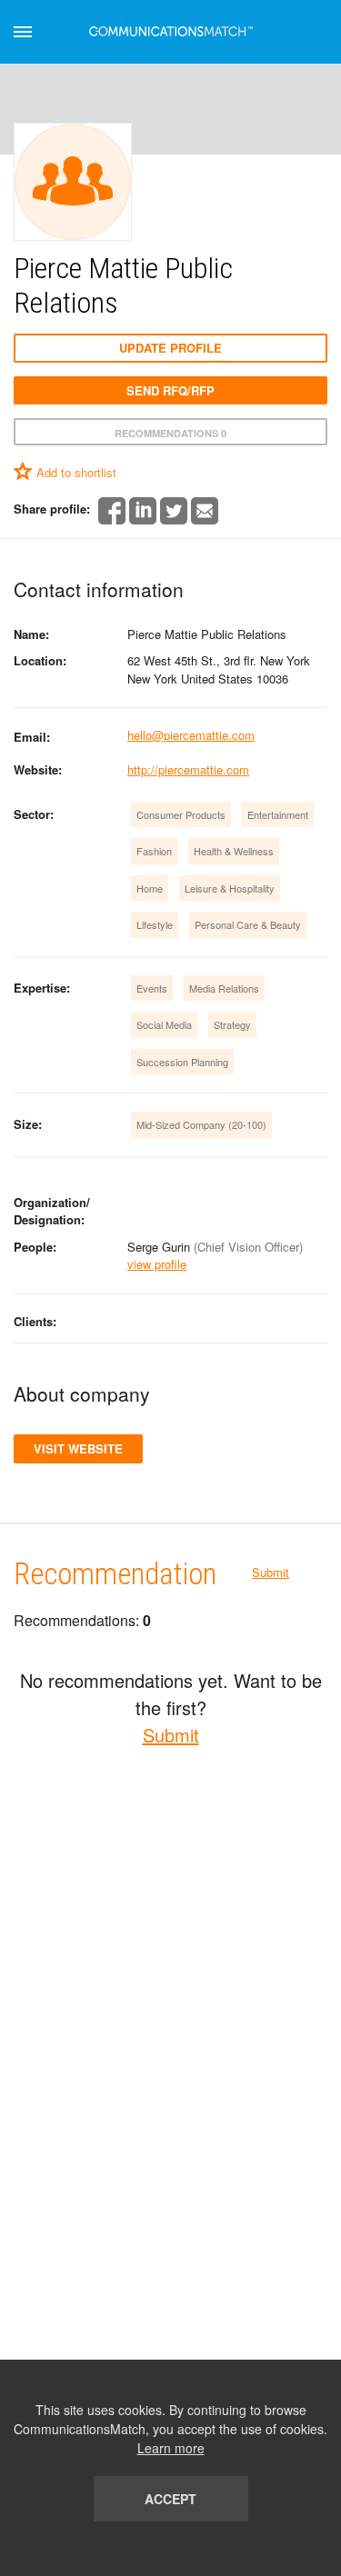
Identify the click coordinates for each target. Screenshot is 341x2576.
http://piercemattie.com (188, 769)
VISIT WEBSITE (78, 1448)
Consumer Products (181, 814)
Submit (271, 1572)
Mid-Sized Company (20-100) (201, 1124)
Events (152, 988)
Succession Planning (182, 1062)
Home (150, 888)
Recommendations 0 (170, 433)
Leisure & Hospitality (230, 888)
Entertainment (278, 814)
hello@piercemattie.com (191, 735)
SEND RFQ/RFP (170, 390)
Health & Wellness (234, 851)
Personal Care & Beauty (248, 924)
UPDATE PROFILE (170, 348)
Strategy (232, 1024)
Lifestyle (155, 924)
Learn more (171, 2448)
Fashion (154, 851)
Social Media (164, 1024)
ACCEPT (170, 2499)
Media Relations (224, 988)
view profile (157, 1264)
